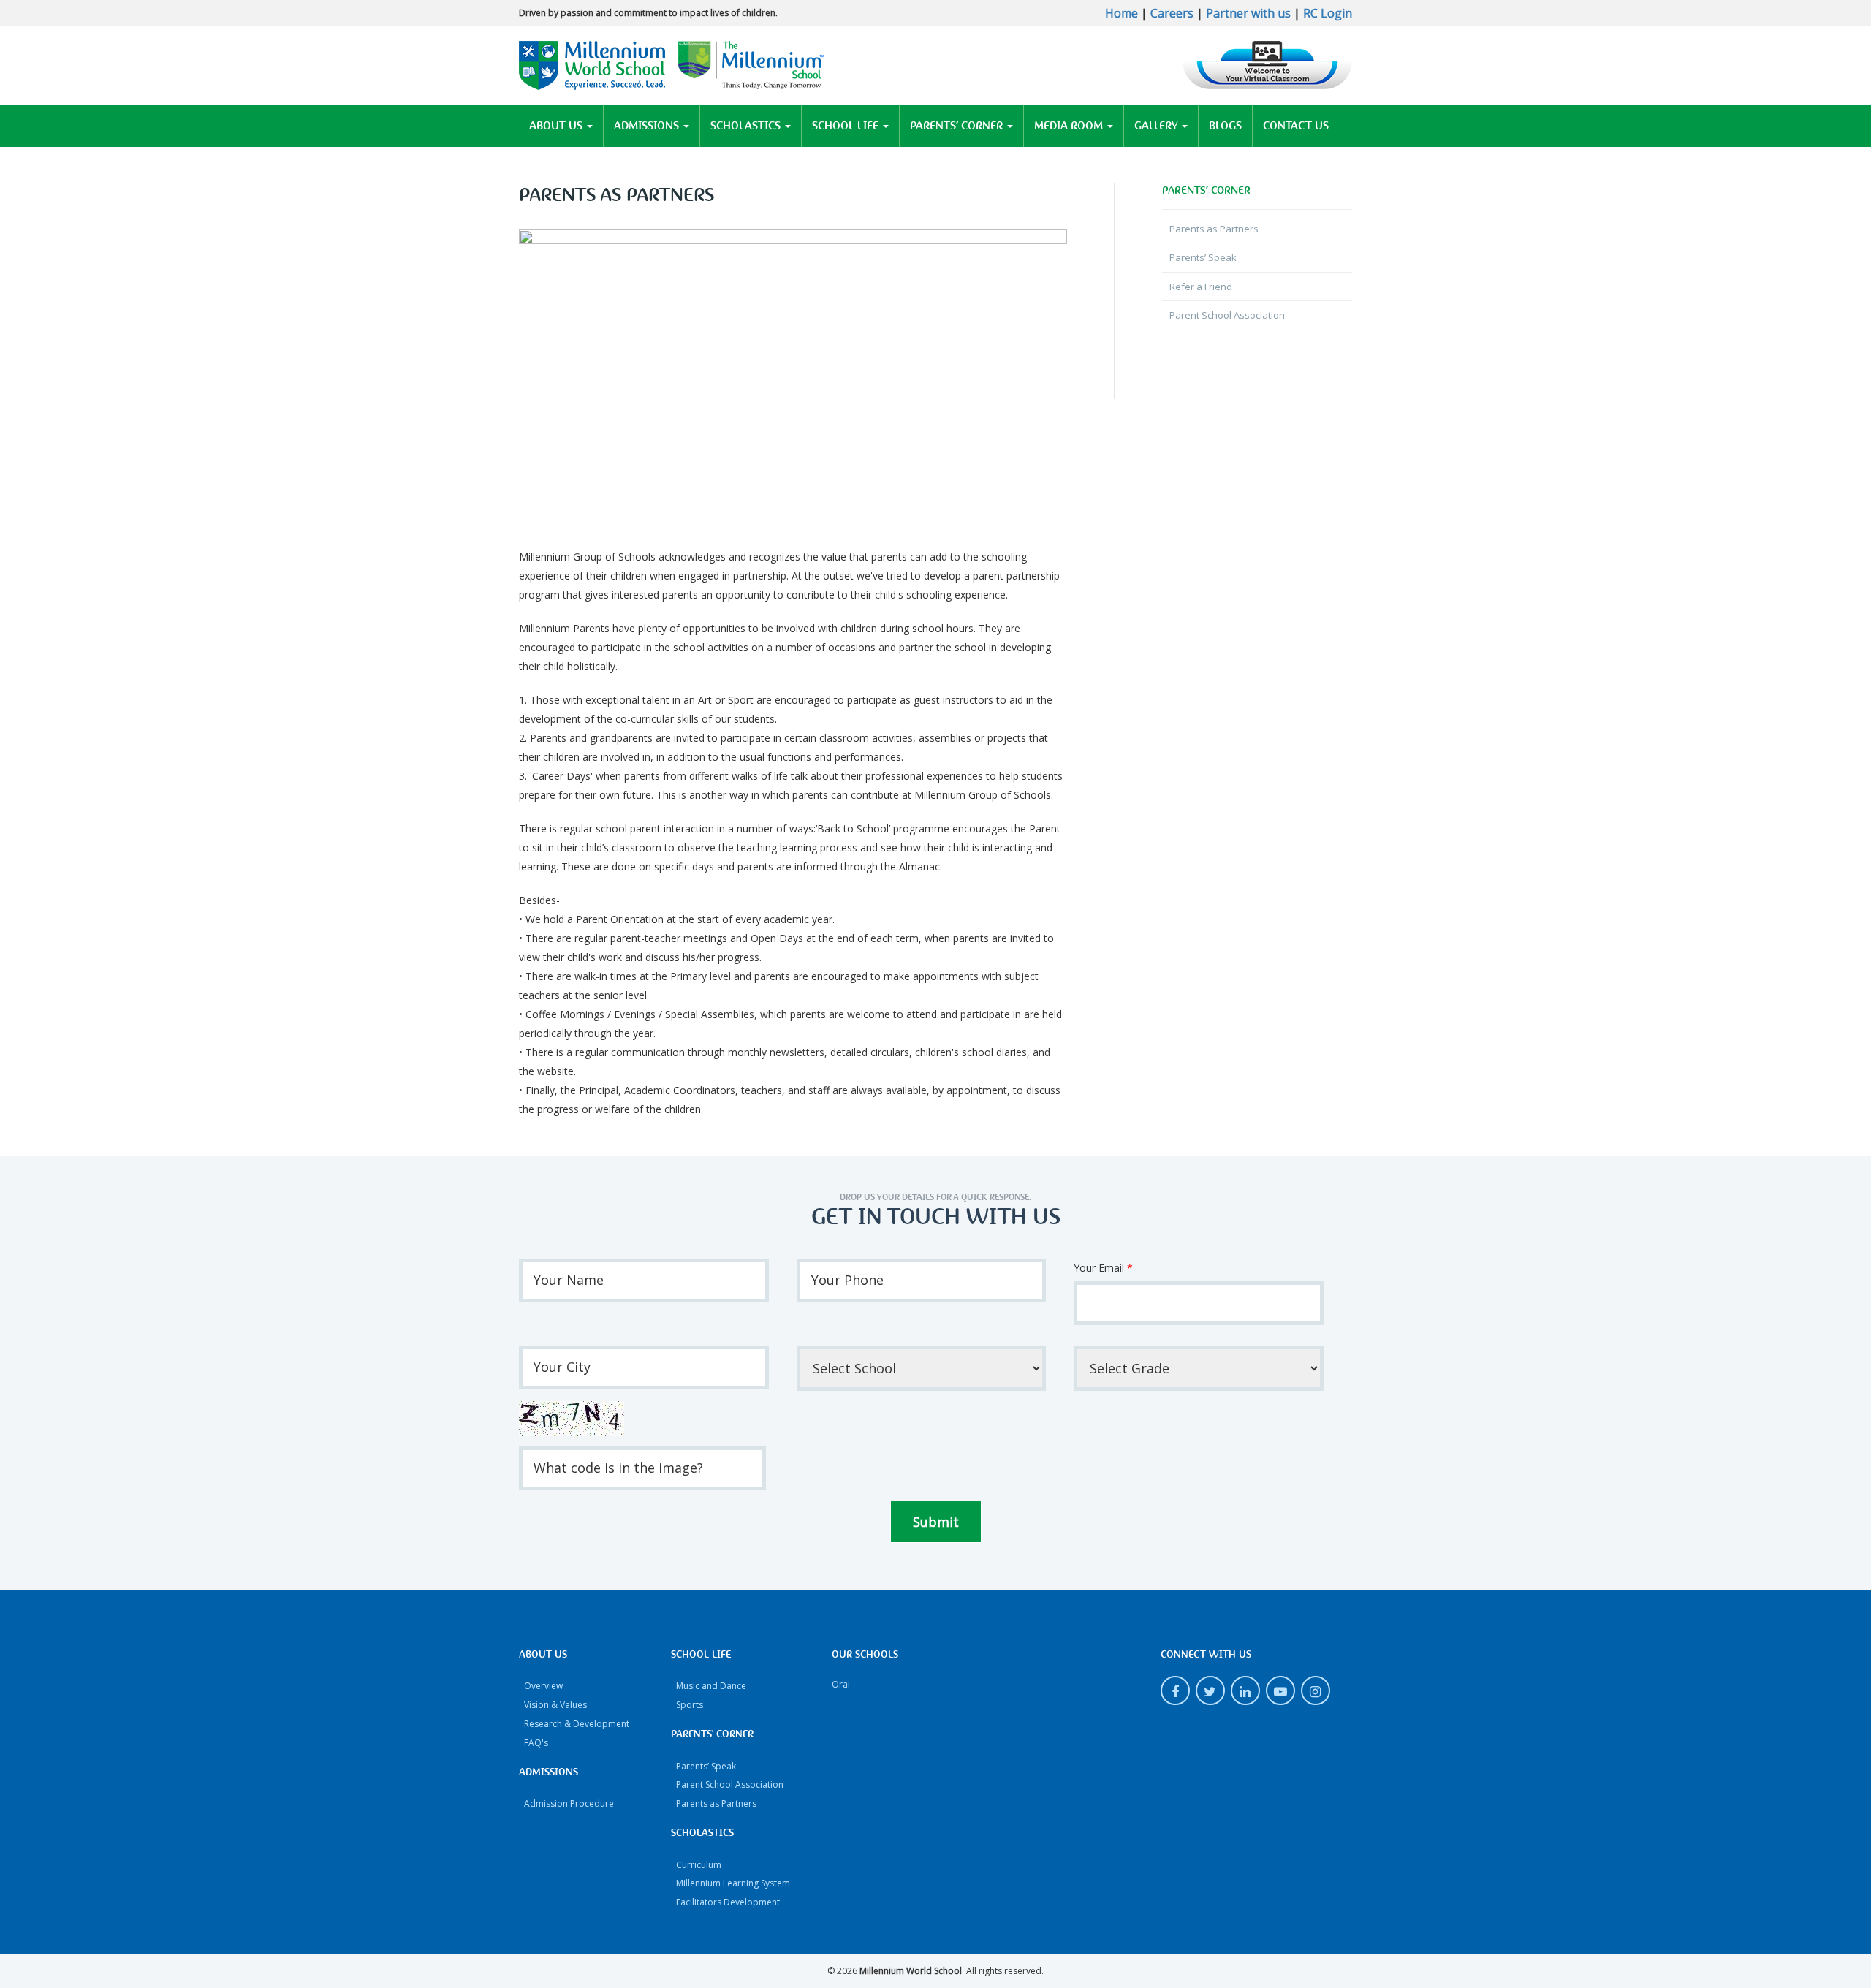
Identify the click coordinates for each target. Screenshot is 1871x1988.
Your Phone (847, 1280)
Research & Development (577, 1724)
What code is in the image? (618, 1468)
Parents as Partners (1214, 229)
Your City (562, 1367)
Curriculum (699, 1865)
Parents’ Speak (1203, 257)
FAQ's (536, 1743)
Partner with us (1248, 13)
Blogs (1225, 126)
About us (557, 126)
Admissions (648, 126)
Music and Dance (711, 1686)
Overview (543, 1686)
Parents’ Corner (958, 126)
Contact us (1296, 126)
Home (1122, 13)
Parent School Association (1227, 315)
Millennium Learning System (733, 1883)
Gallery (1157, 126)
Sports (690, 1705)
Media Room (1070, 126)
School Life (847, 126)
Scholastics (747, 126)
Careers (1172, 13)
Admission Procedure (569, 1803)
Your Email (1103, 1268)
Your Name (569, 1280)
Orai (841, 1684)
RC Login (1328, 13)
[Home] (672, 64)
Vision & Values (555, 1705)
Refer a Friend (1201, 287)
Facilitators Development (728, 1902)
